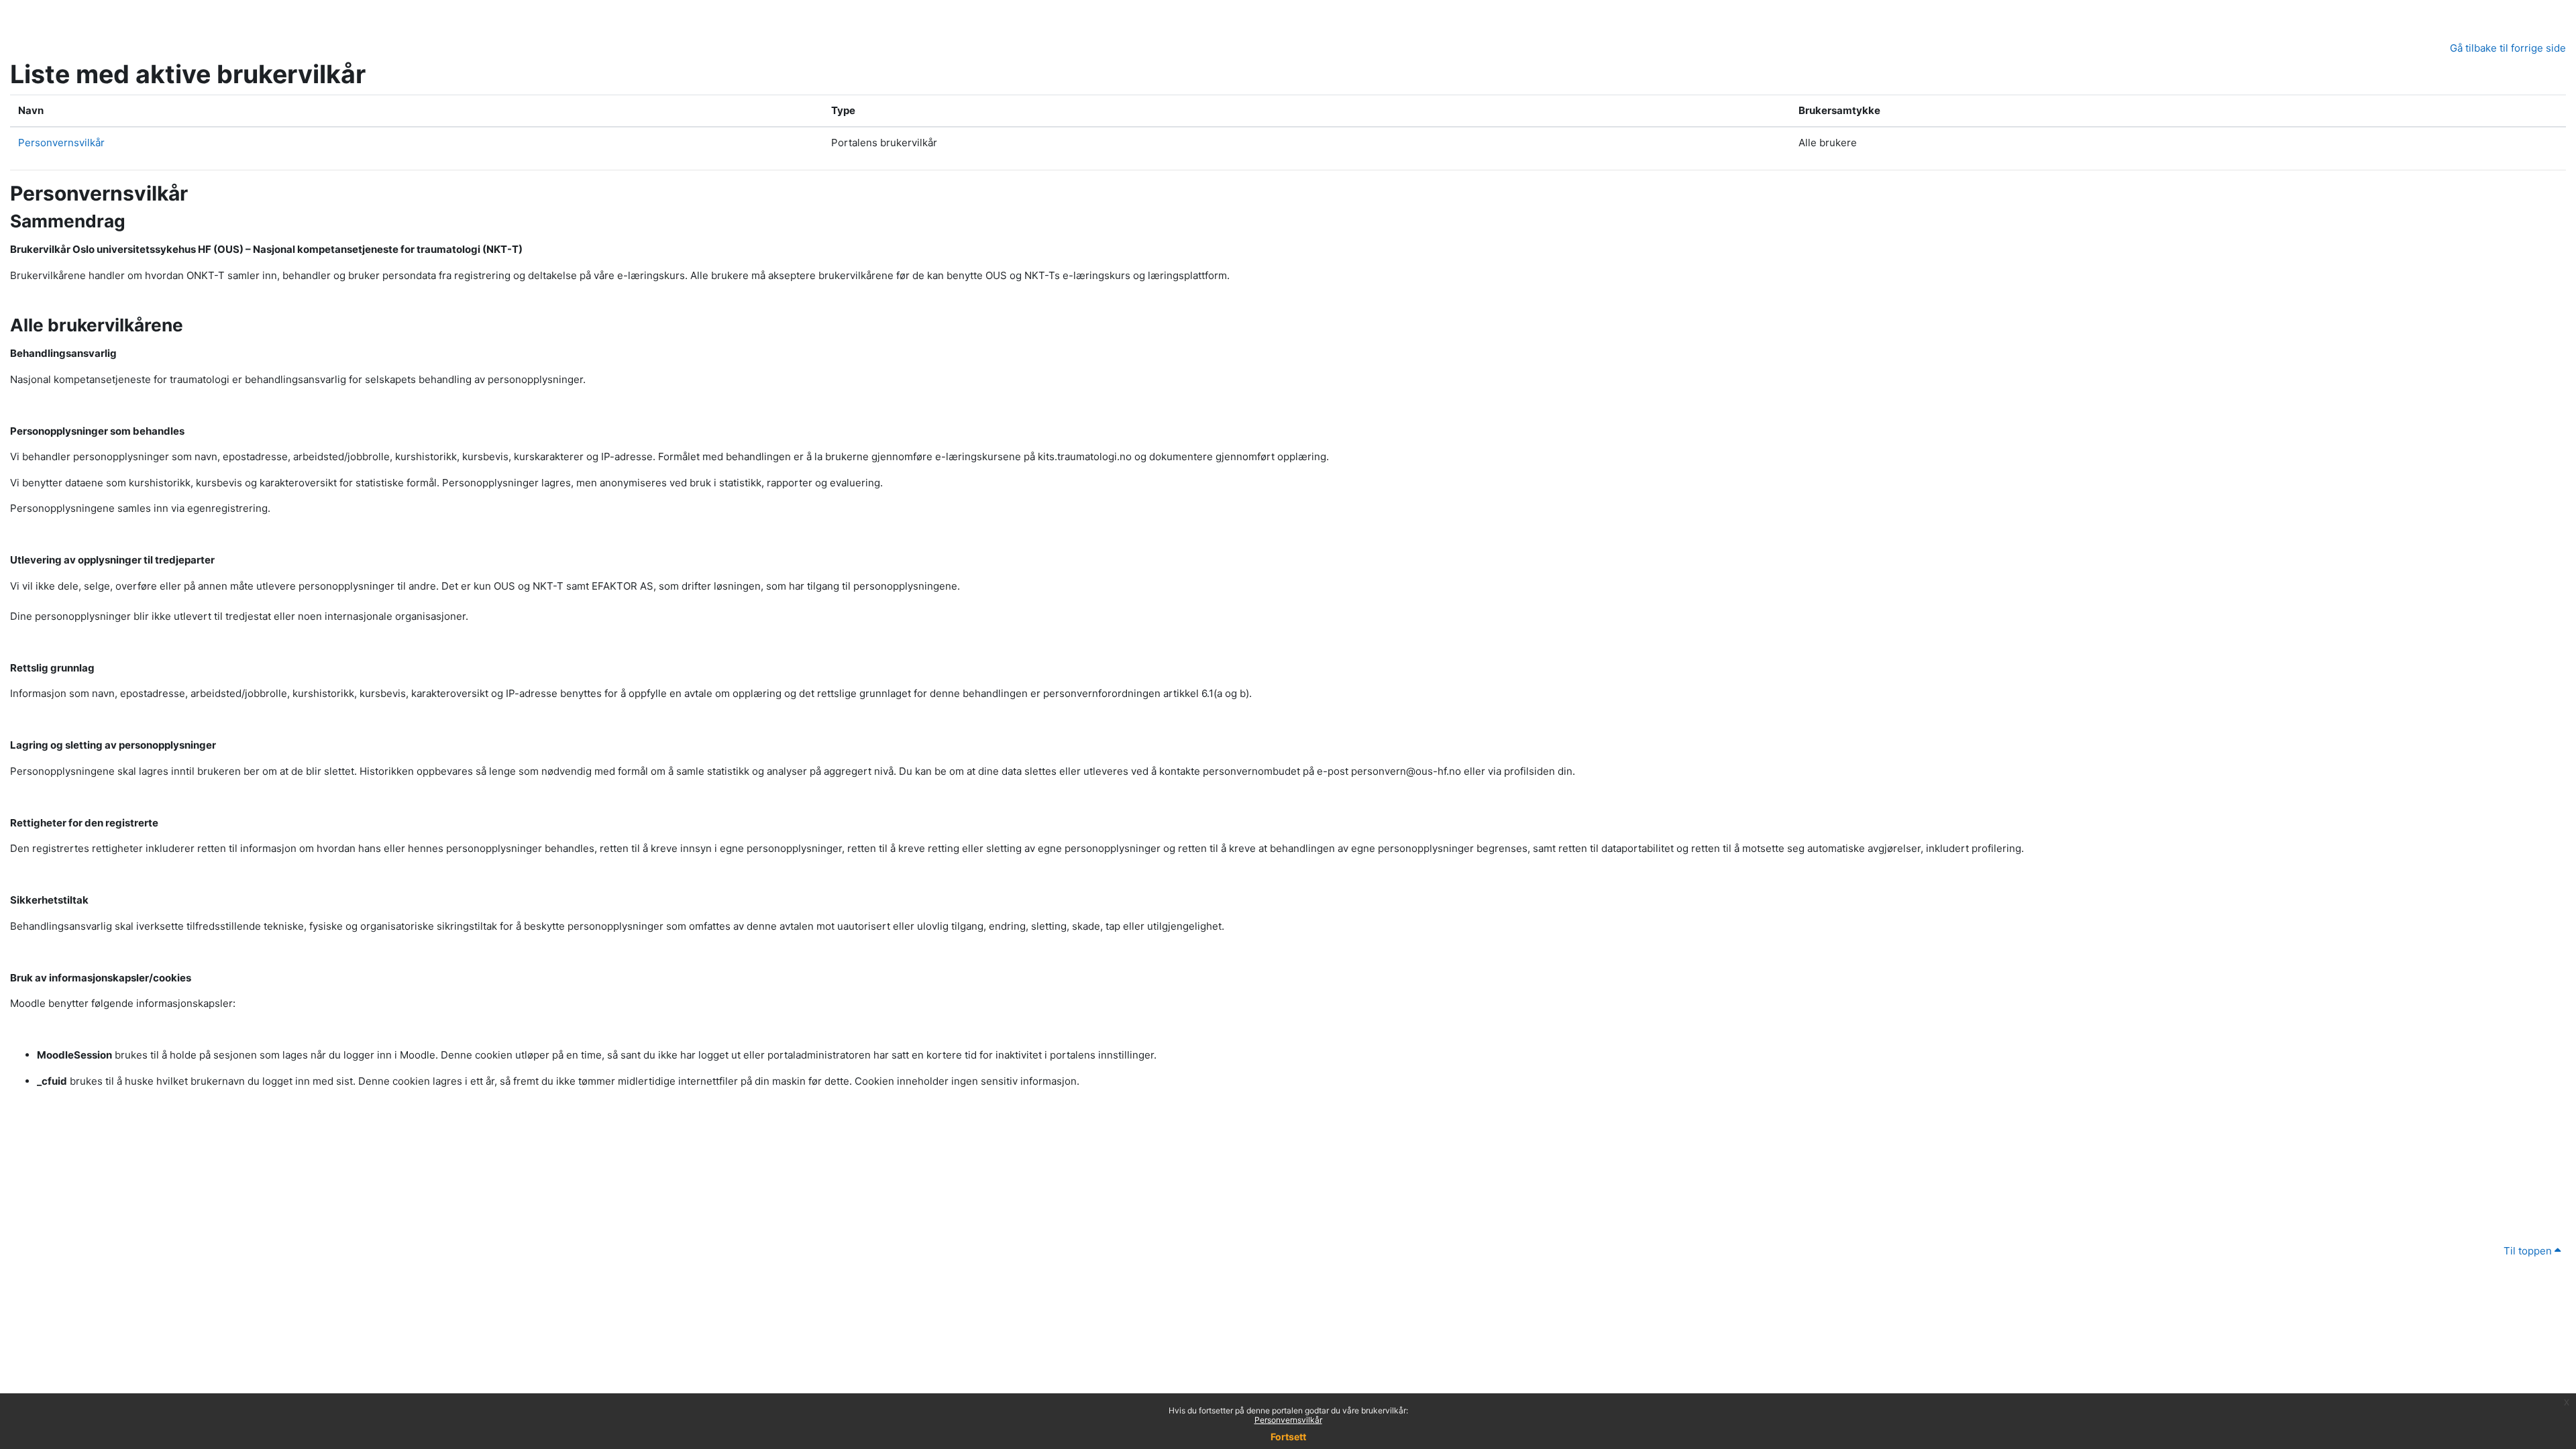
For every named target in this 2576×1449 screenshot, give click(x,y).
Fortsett (1288, 1437)
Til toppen (2529, 1251)
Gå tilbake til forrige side (2508, 48)
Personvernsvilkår (1288, 1420)
